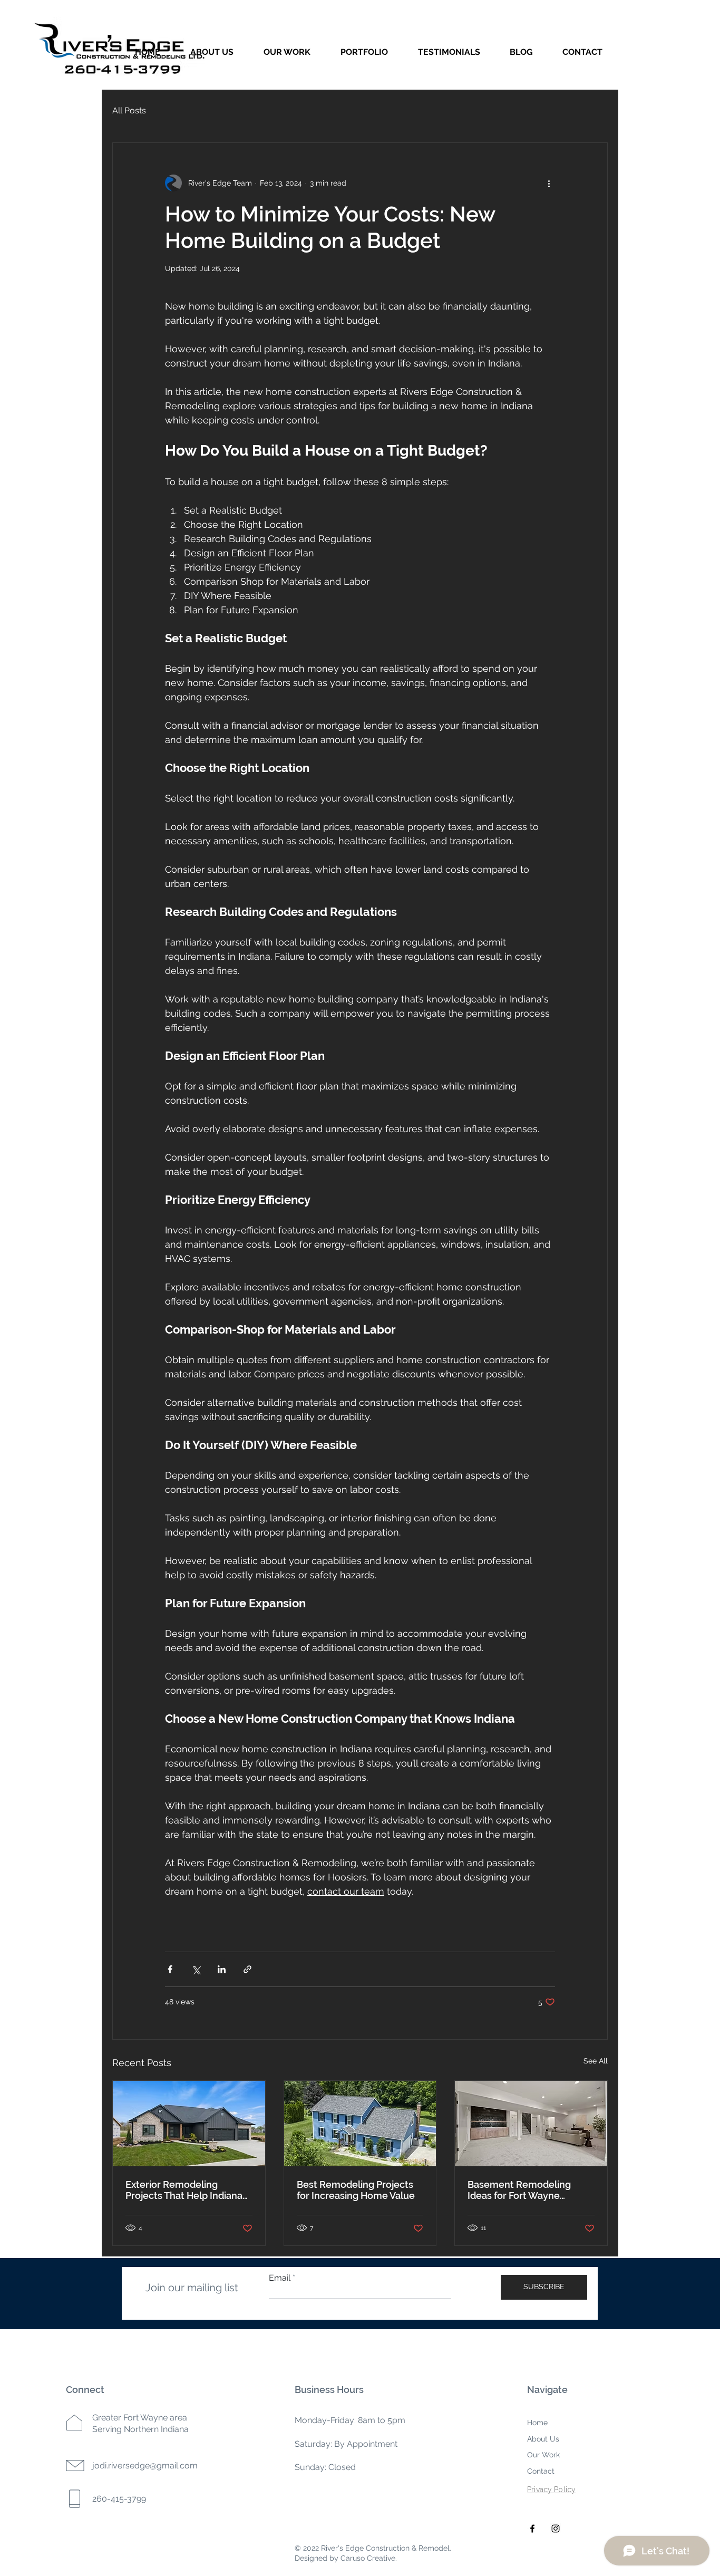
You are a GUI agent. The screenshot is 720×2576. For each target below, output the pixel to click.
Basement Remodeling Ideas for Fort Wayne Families (519, 2190)
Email (280, 2278)
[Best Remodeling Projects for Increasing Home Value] (360, 2124)
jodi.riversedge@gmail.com (145, 2466)
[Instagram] (556, 2529)
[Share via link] (247, 1969)
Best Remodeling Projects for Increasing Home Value (356, 2190)
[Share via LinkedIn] (222, 1969)
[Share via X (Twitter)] (196, 1969)
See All (596, 2061)
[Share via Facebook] (170, 1969)
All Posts (129, 110)
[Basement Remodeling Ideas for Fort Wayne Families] (531, 2124)
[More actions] (549, 183)
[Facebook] (532, 2529)
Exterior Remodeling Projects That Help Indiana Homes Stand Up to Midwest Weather (184, 2190)
